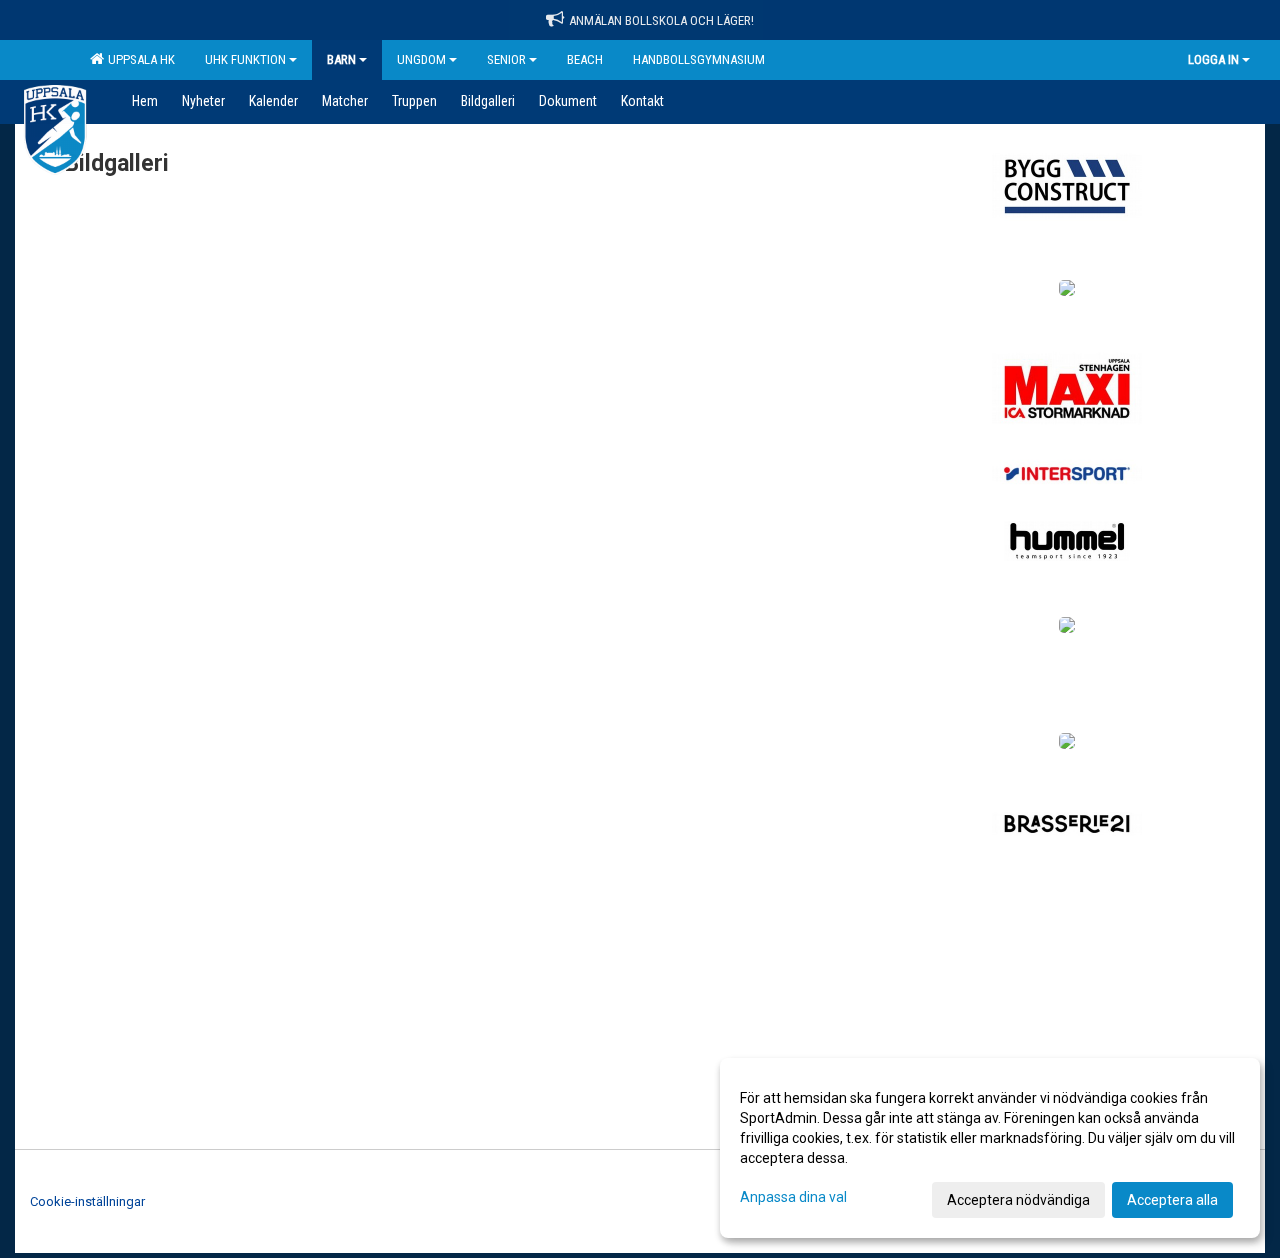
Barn (341, 59)
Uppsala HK (138, 59)
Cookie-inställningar (87, 1201)
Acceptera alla (1172, 1200)
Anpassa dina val (793, 1197)
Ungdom (421, 59)
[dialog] (990, 1148)
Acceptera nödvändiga (1018, 1200)
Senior (506, 59)
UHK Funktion (245, 59)
